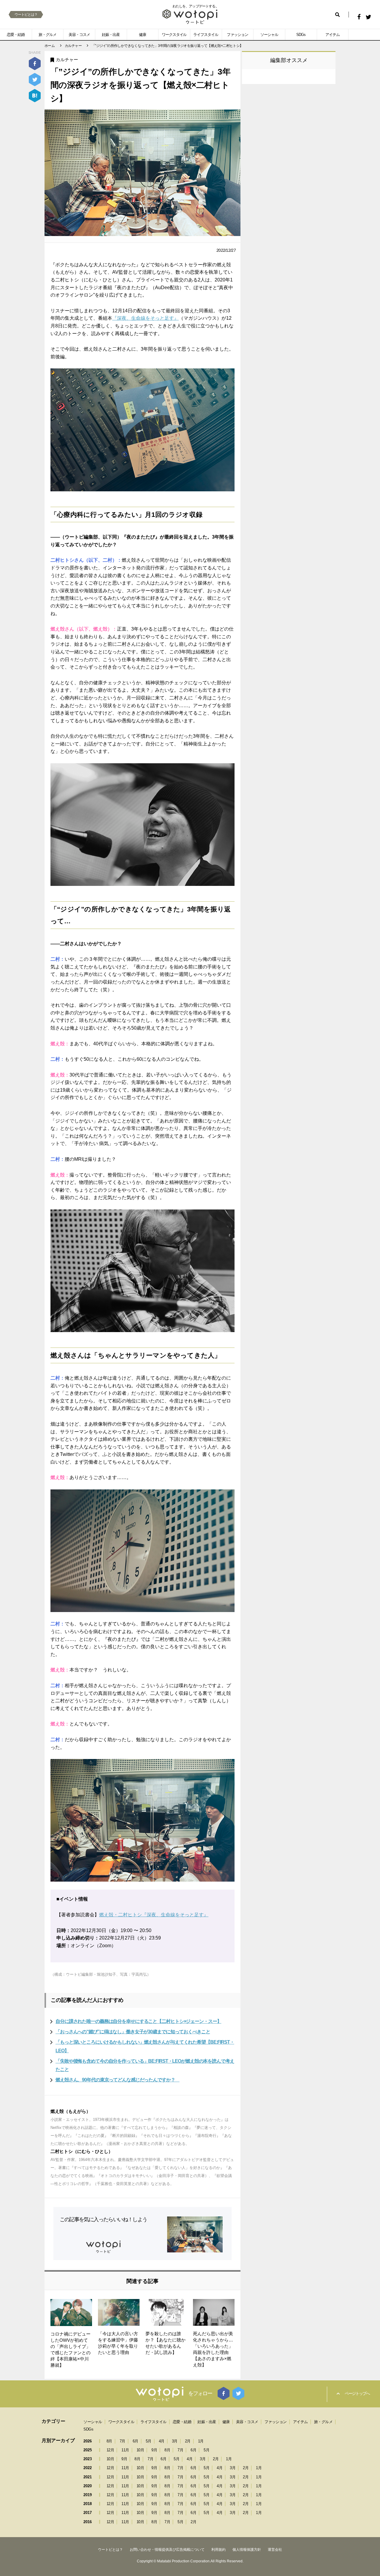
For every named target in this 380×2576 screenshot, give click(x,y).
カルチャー (67, 60)
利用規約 (218, 2550)
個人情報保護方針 (247, 2550)
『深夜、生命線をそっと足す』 (145, 318)
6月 (136, 2441)
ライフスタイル (206, 35)
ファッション (237, 35)
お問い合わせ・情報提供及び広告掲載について (167, 2550)
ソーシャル (269, 35)
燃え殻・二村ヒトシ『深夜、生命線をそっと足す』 (154, 1915)
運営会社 (275, 2550)
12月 (110, 2450)
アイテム (332, 35)
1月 (201, 2441)
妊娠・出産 (111, 35)
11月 (125, 2450)
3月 (175, 2441)
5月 (149, 2441)
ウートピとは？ (26, 15)
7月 (122, 2441)
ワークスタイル (174, 35)
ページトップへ (357, 2393)
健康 (142, 35)
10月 (140, 2450)
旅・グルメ (47, 35)
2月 (188, 2441)
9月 (154, 2450)
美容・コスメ (79, 35)
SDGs (301, 35)
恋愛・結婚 (16, 35)
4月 (162, 2441)
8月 (109, 2441)
